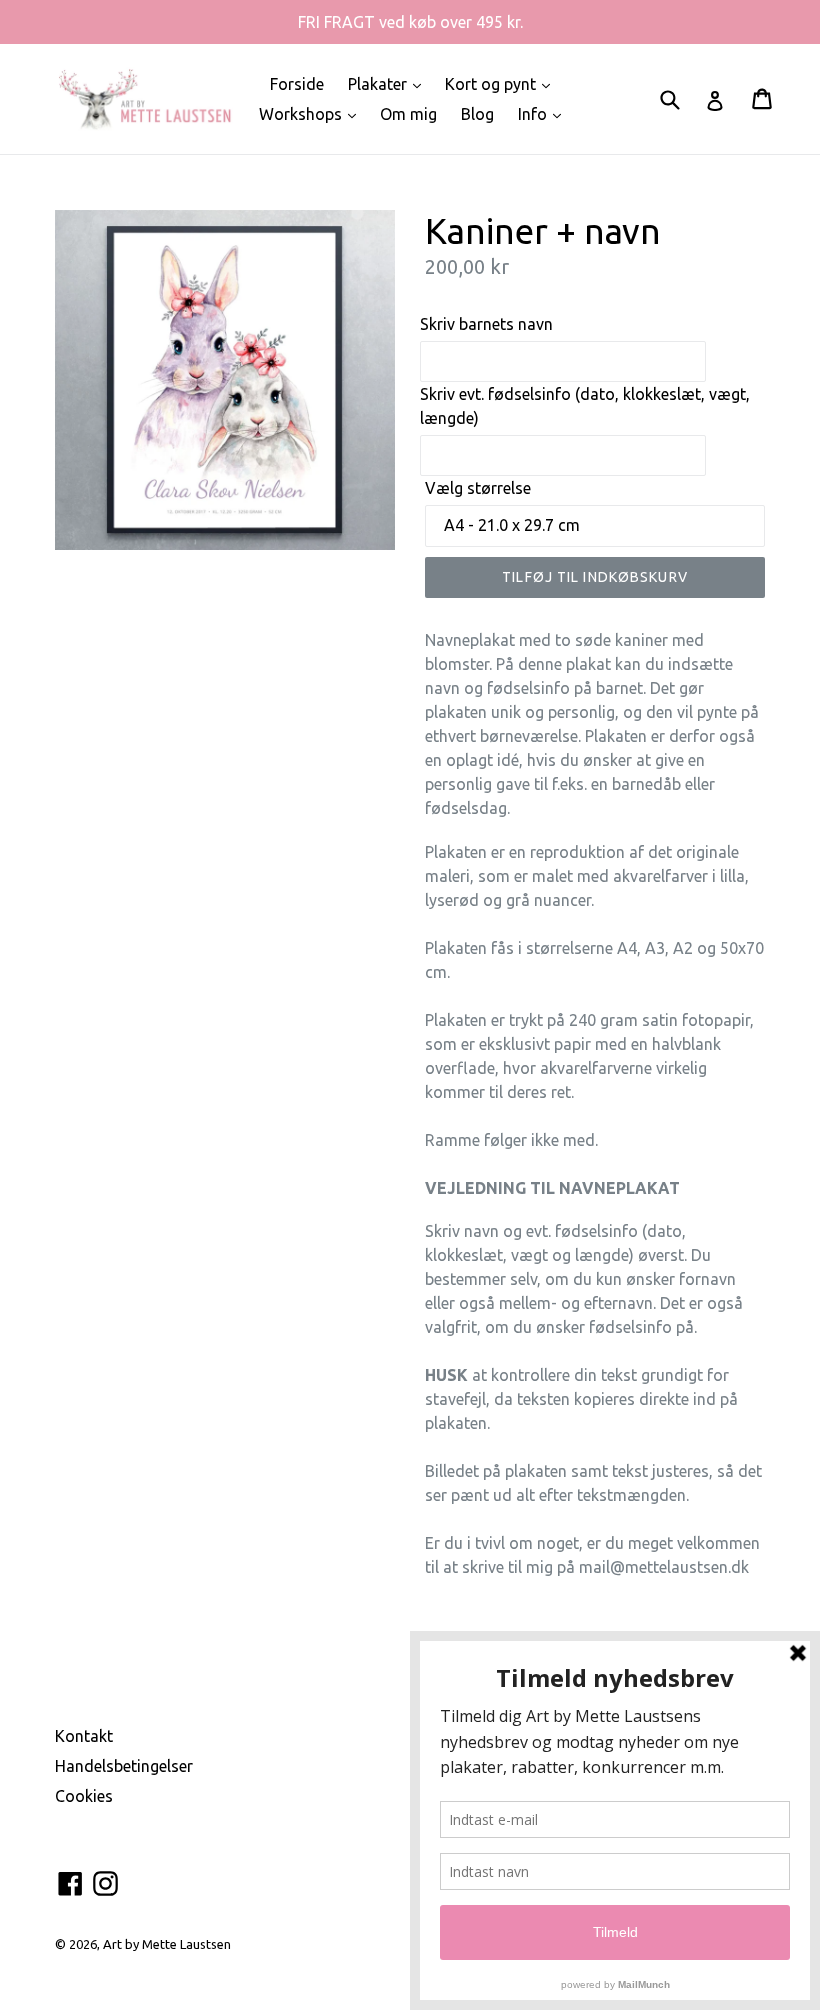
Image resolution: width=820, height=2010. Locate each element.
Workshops (312, 113)
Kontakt (84, 1736)
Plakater (389, 83)
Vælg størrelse (478, 488)
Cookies (84, 1796)
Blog (477, 114)
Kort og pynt (502, 83)
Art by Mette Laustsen (167, 1944)
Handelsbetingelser (124, 1766)
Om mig (408, 114)
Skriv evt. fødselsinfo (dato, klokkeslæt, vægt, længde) (585, 406)
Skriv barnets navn (486, 324)
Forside (297, 84)
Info (544, 113)
